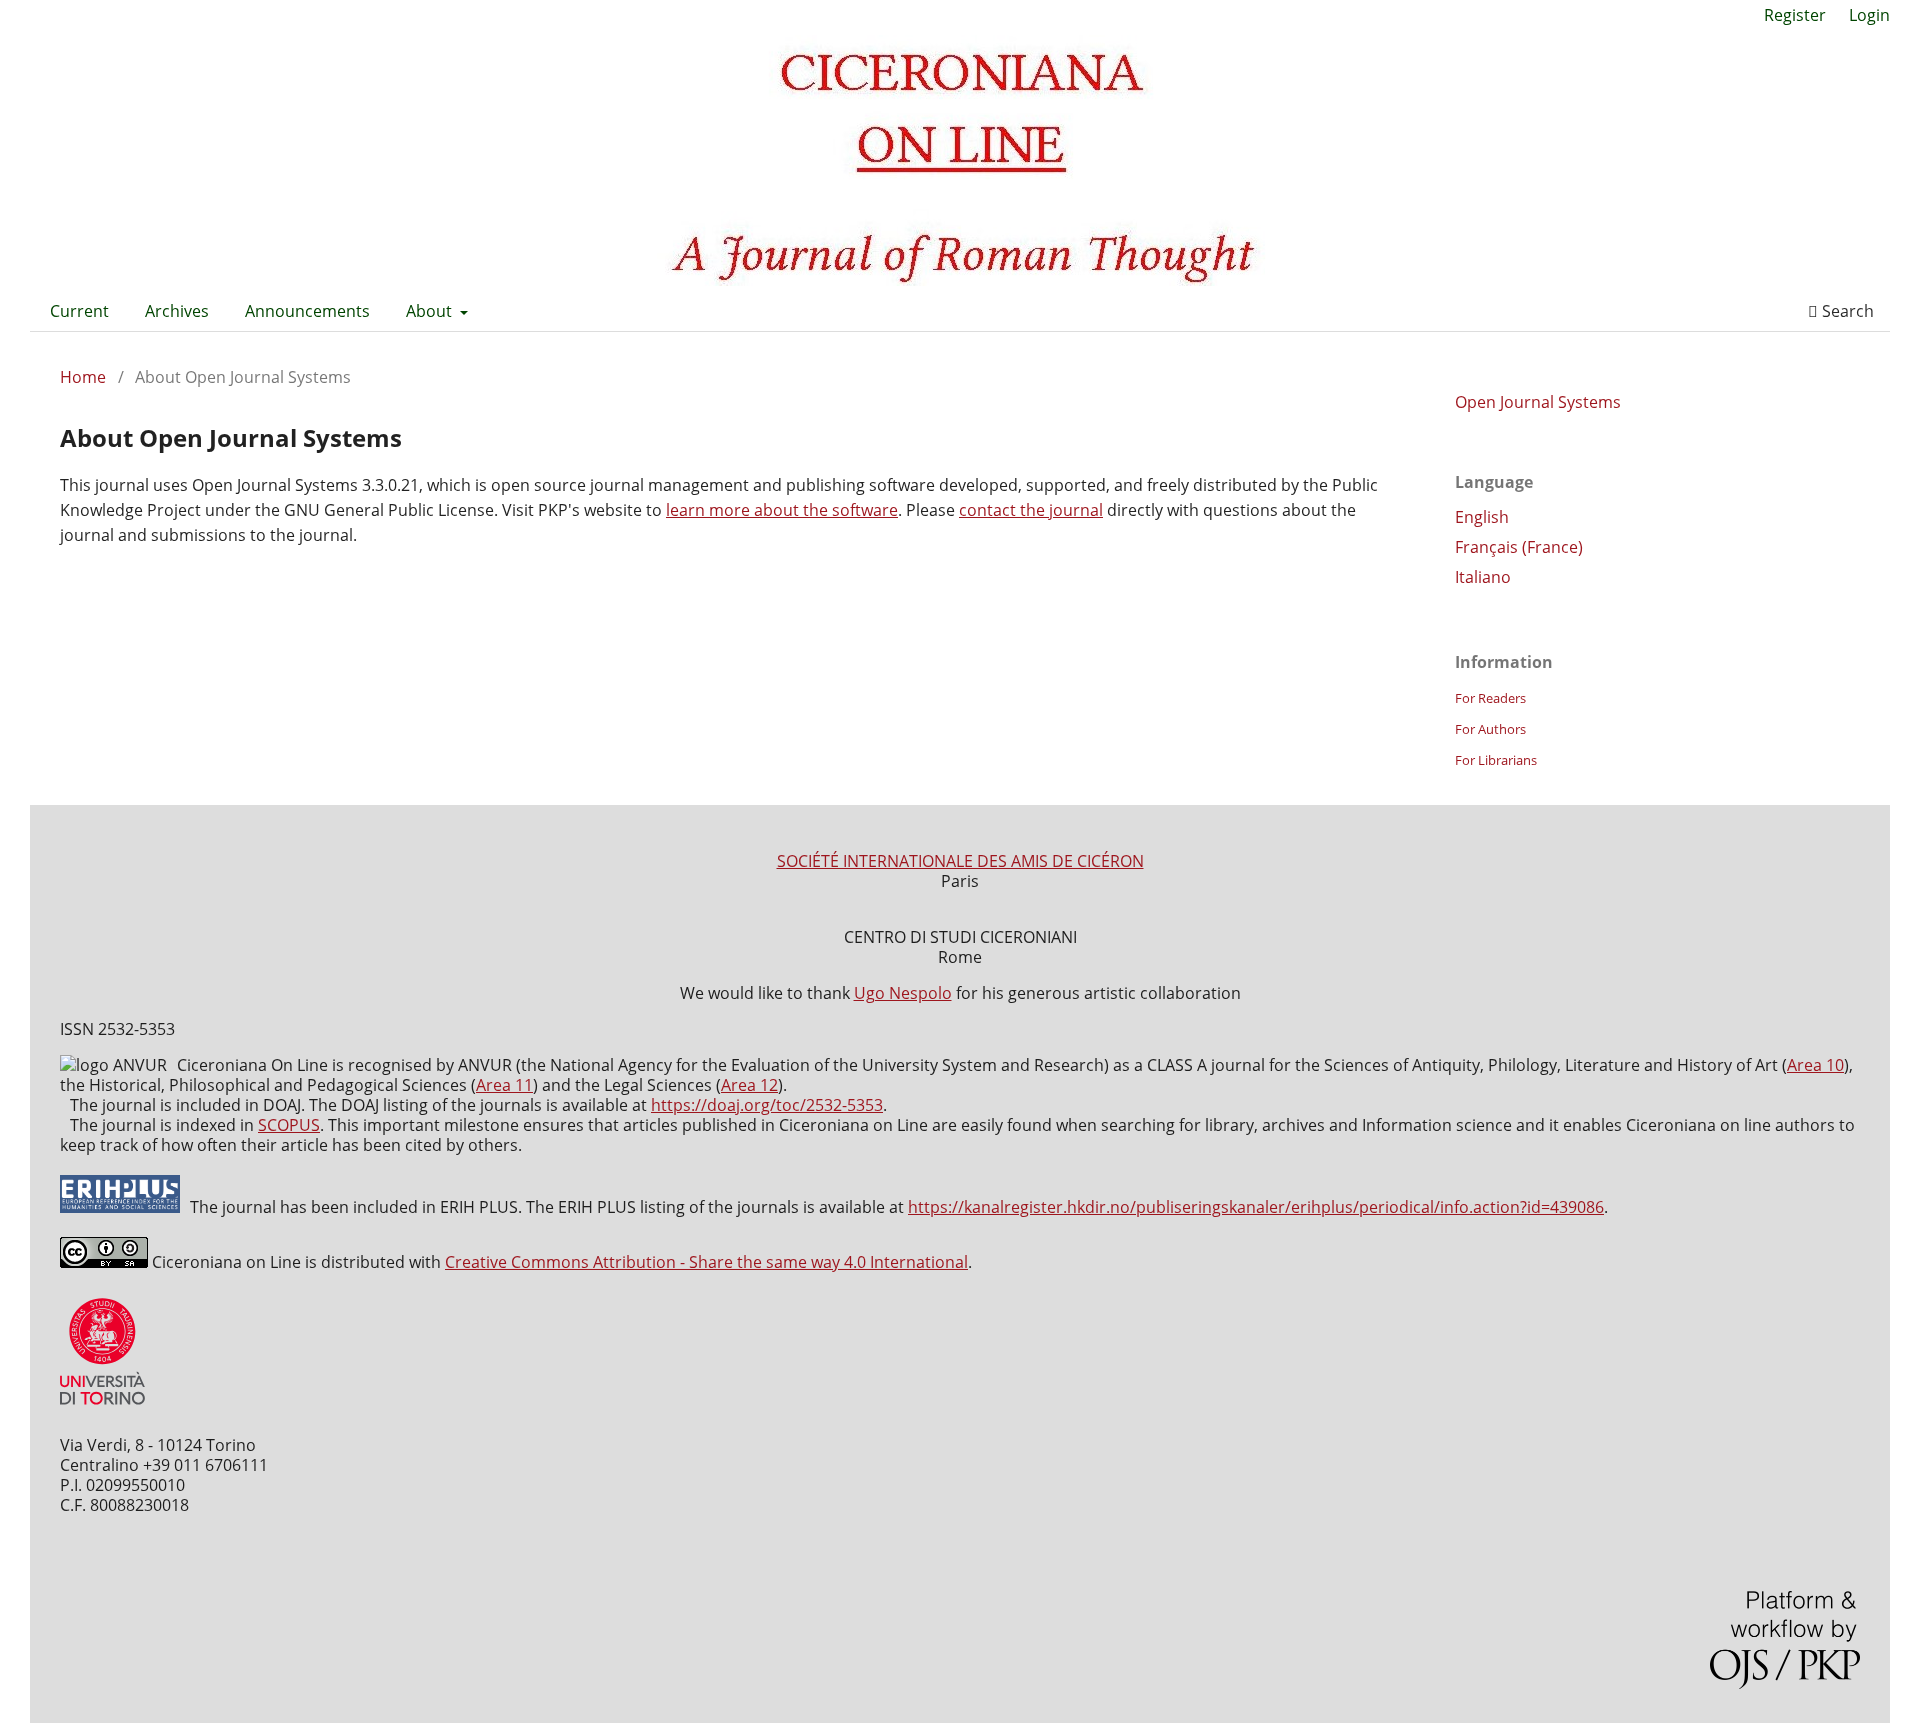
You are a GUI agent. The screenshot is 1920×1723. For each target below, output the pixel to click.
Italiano (1483, 577)
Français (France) (1519, 547)
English (1482, 517)
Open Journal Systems (1538, 402)
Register (1795, 15)
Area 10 (1815, 1065)
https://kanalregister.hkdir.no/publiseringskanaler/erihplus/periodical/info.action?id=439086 (1256, 1207)
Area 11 (504, 1085)
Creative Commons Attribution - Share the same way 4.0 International (706, 1262)
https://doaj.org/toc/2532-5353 (767, 1105)
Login (1869, 15)
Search (1846, 311)
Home (83, 377)
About (431, 311)
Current (79, 311)
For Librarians (1496, 760)
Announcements (307, 311)
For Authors (1490, 729)
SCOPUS (289, 1125)
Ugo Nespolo (903, 993)
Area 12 (749, 1085)
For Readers (1490, 698)
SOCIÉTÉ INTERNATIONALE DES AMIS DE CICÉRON (960, 861)
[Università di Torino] (102, 1409)
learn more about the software (782, 510)
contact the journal (1031, 510)
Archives (177, 311)
